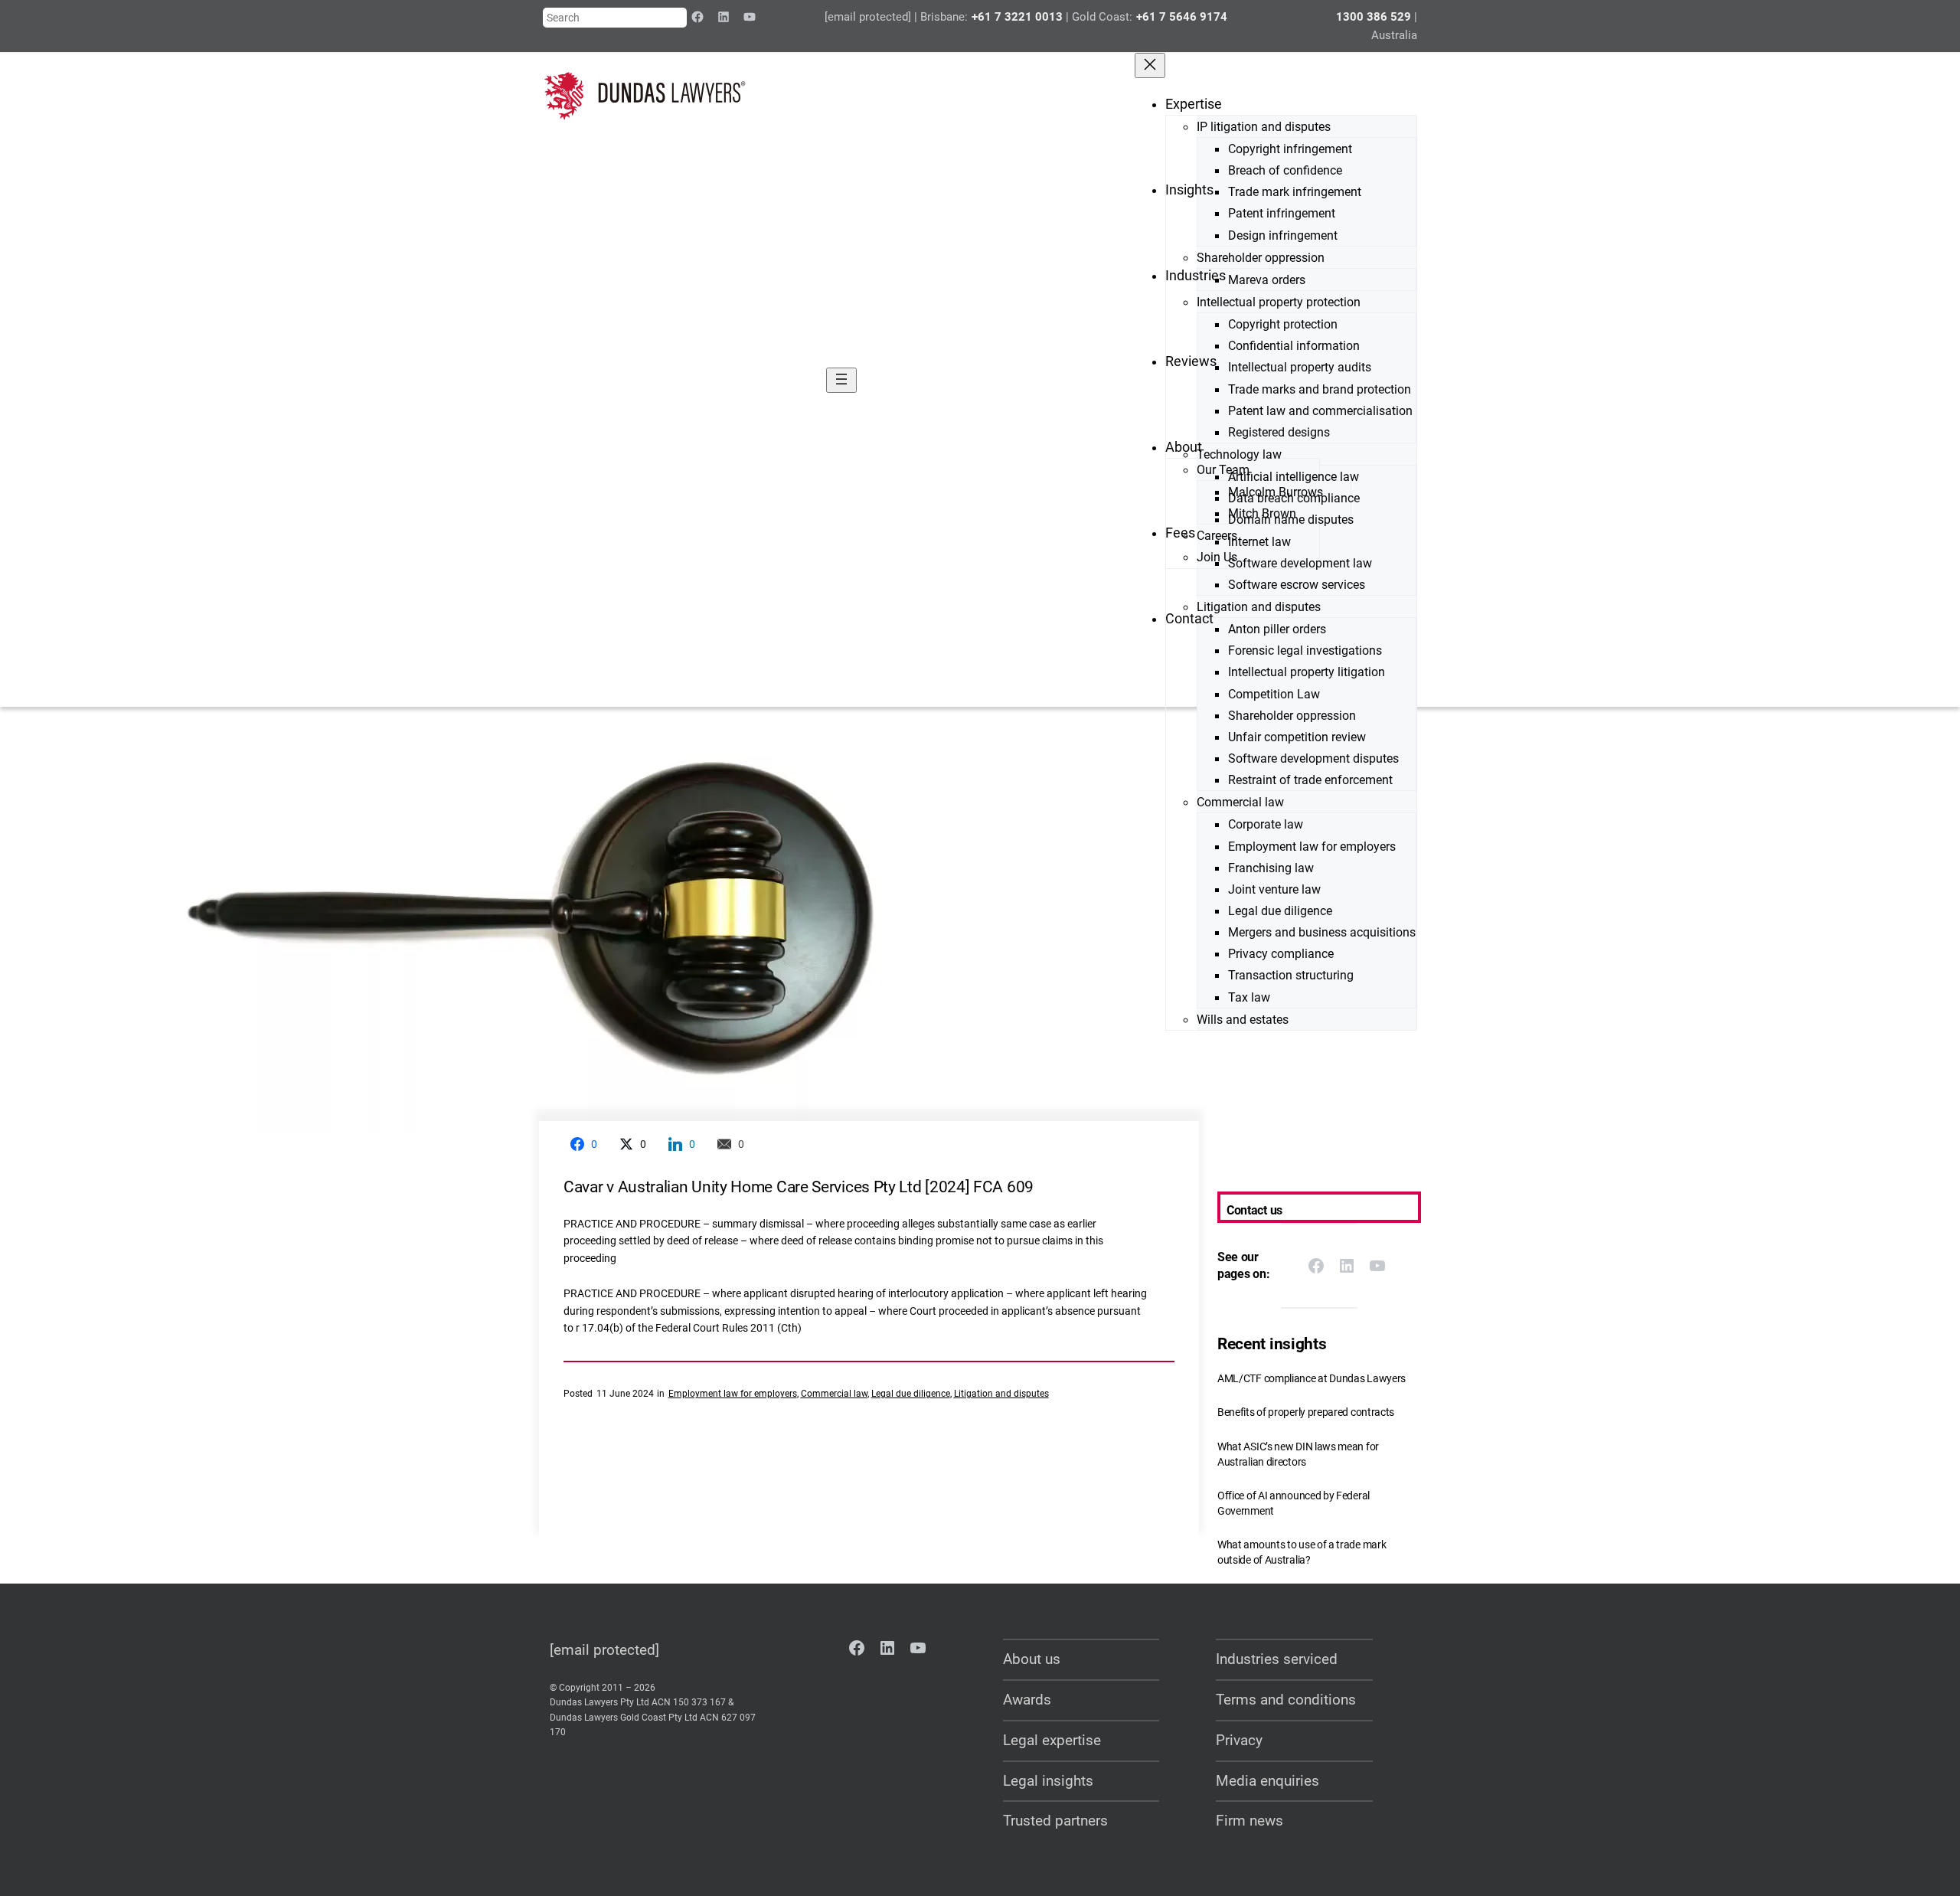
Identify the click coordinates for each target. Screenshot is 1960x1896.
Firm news (1249, 1821)
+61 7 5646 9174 (1182, 17)
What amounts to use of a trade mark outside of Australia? (1302, 1553)
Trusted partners (1055, 1821)
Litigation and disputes (1001, 1394)
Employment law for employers (733, 1394)
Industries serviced (1277, 1659)
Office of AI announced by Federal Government (1294, 1504)
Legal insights (1048, 1781)
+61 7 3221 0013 (1017, 17)
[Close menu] (1150, 65)
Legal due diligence (911, 1394)
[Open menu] (841, 380)
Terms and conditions (1286, 1700)
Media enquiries (1267, 1781)
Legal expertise (1052, 1740)
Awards (1027, 1700)
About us (1032, 1659)
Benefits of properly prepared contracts (1306, 1412)
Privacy (1239, 1740)
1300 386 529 (1374, 17)
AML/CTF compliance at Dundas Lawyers (1312, 1379)
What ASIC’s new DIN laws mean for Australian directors (1298, 1455)
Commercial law (834, 1394)
